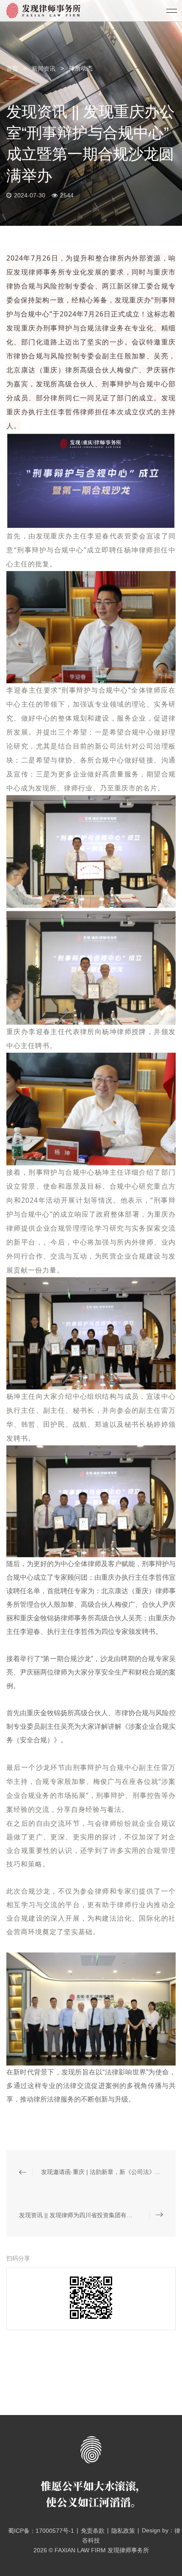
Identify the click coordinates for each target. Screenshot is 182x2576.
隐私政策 (123, 2531)
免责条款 (93, 2531)
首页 (13, 69)
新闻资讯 (44, 69)
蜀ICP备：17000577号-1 (41, 2531)
